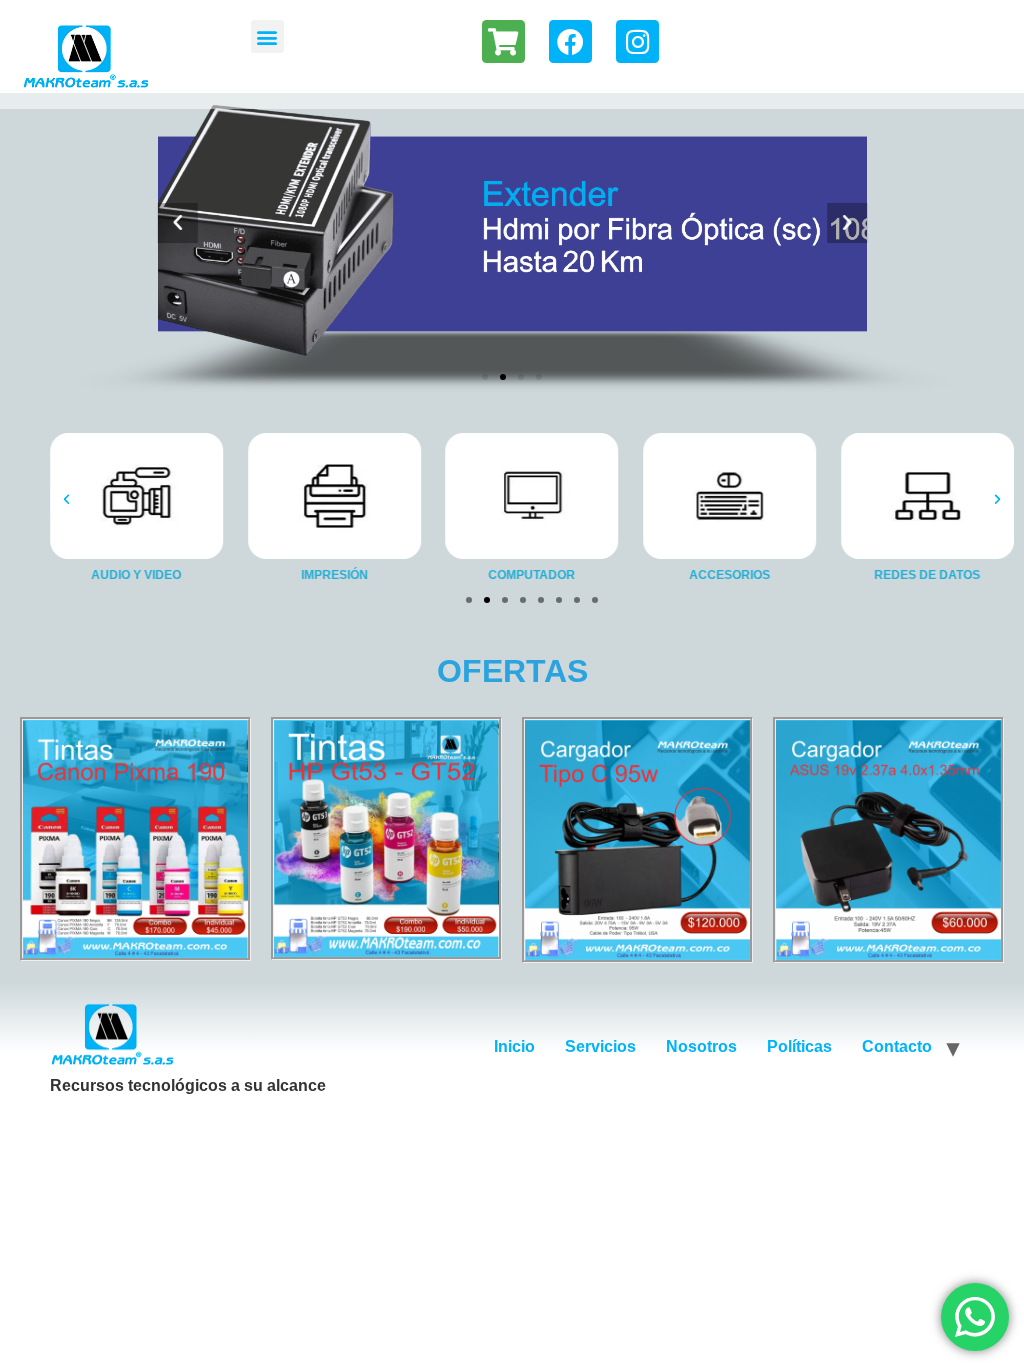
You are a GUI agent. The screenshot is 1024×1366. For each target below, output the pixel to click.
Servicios (600, 1046)
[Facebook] (570, 41)
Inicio (514, 1046)
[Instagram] (637, 41)
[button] (267, 36)
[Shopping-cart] (503, 41)
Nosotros (701, 1046)
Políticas (799, 1046)
